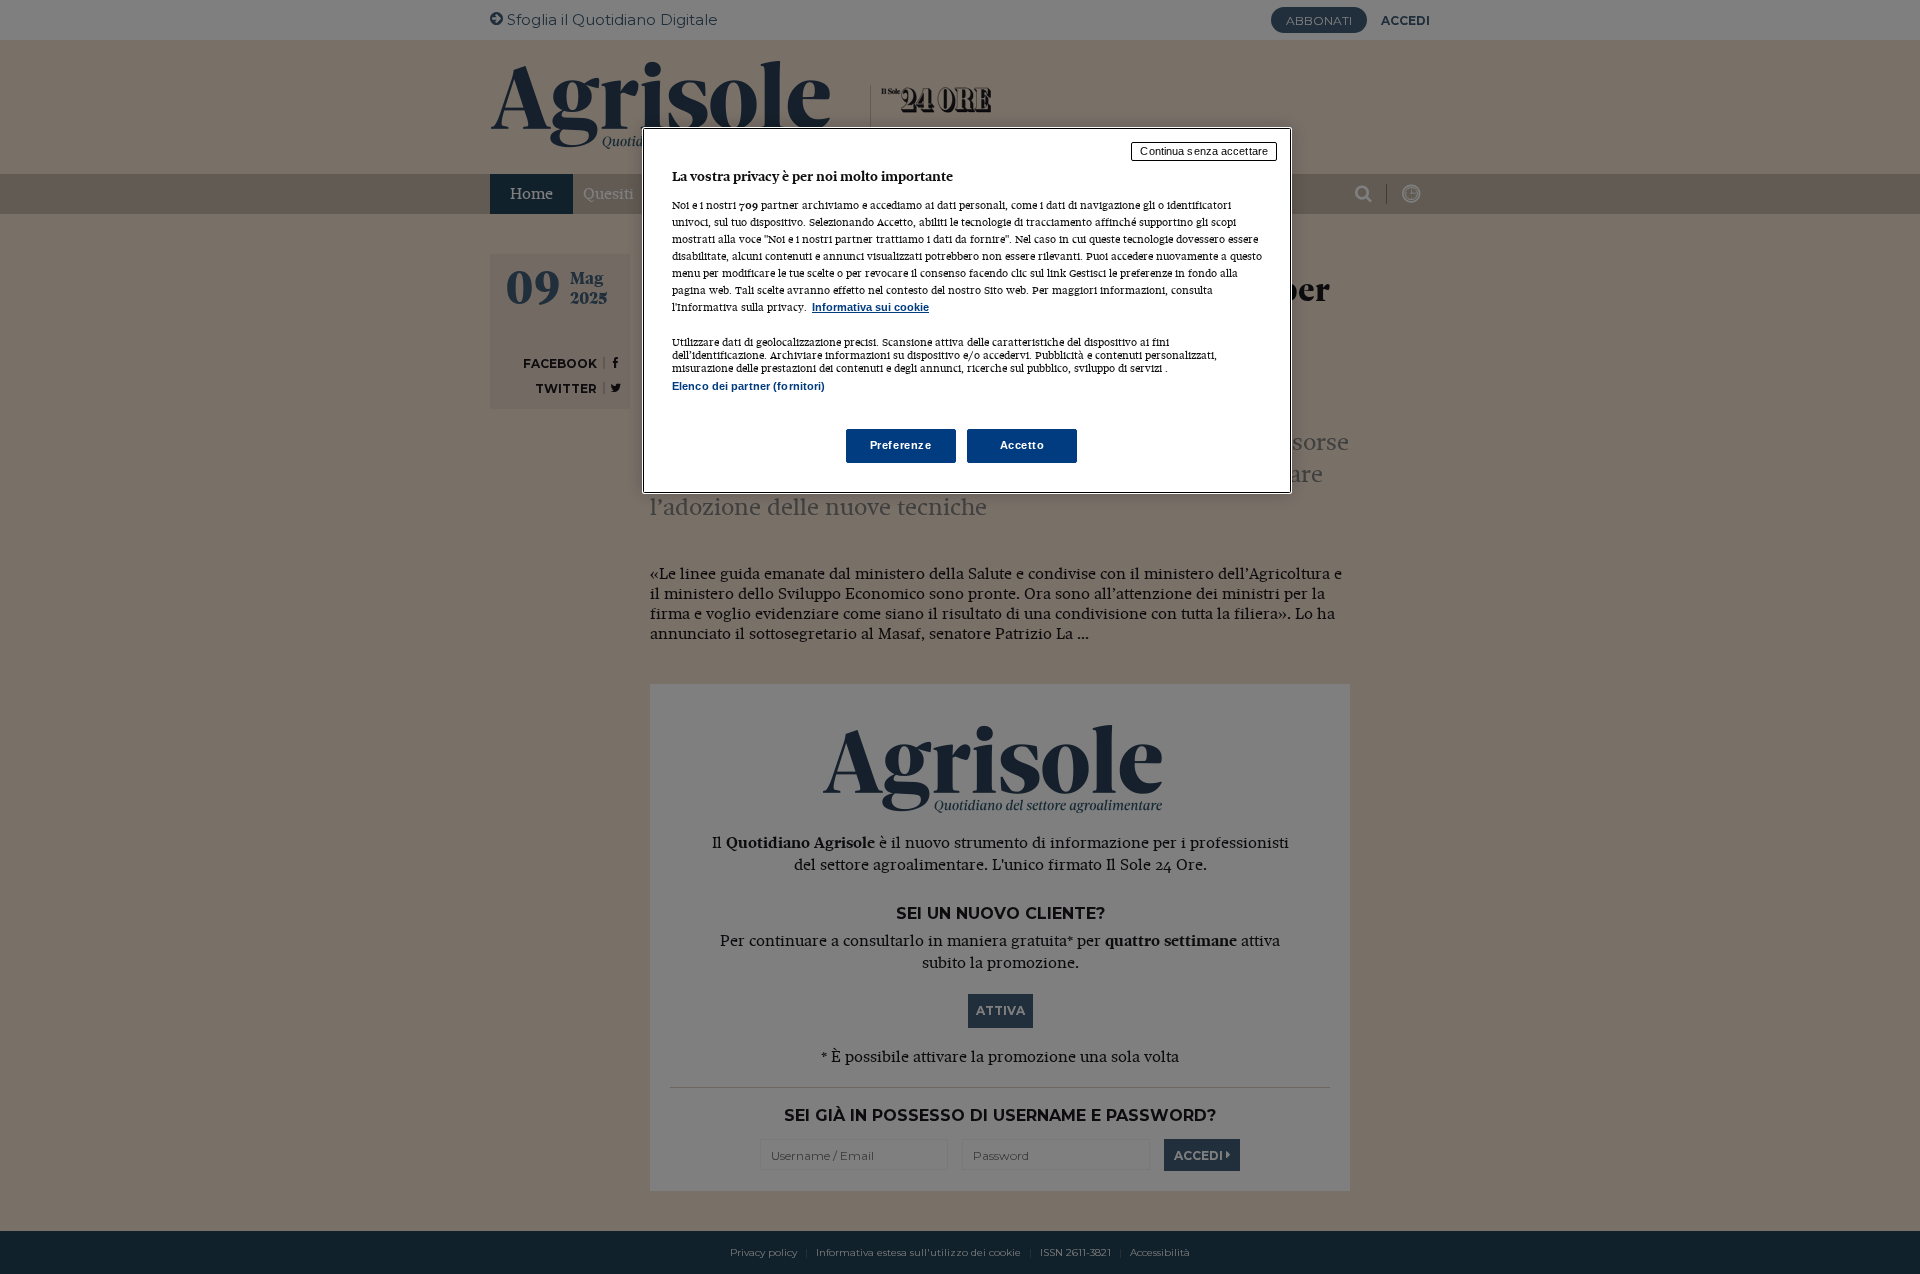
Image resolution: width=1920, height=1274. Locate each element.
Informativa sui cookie (870, 307)
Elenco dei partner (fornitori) (748, 386)
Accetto (1022, 445)
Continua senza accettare (1204, 151)
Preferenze (901, 445)
